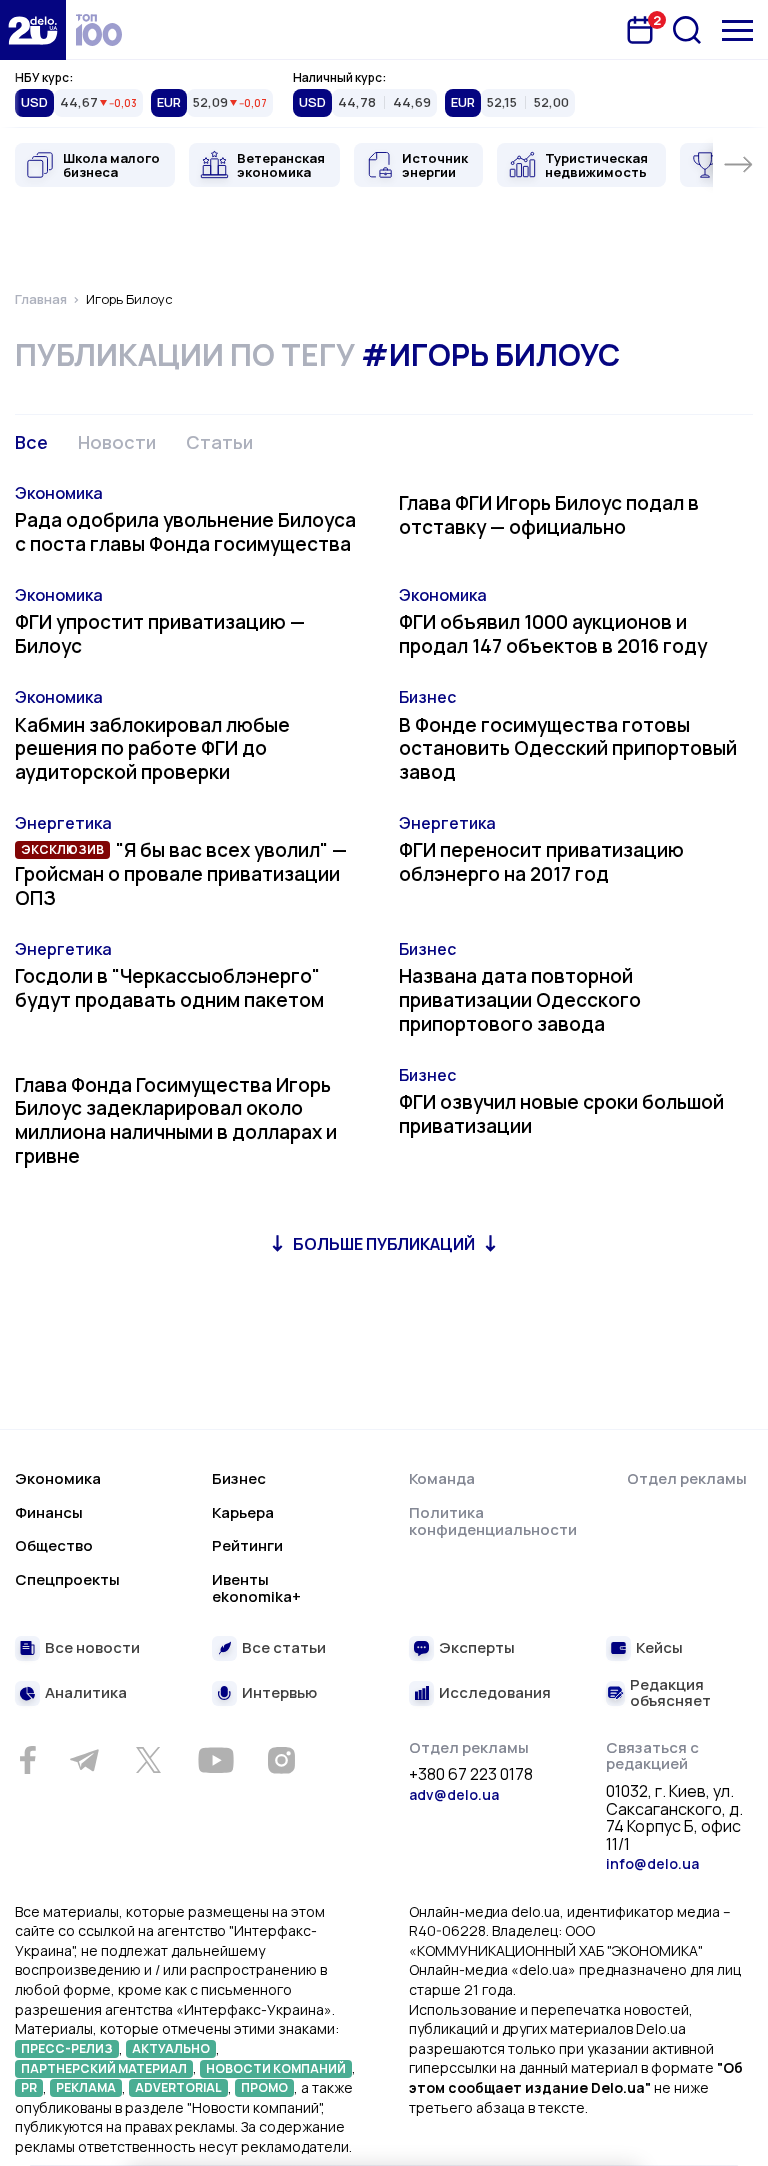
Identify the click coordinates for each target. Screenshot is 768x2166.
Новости (117, 442)
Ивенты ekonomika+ (256, 1588)
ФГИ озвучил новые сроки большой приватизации (561, 1114)
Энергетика (63, 823)
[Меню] (737, 30)
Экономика (59, 493)
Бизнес (427, 697)
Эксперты (477, 1648)
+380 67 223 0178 (471, 1775)
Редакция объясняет (670, 1693)
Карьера (243, 1512)
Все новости (92, 1648)
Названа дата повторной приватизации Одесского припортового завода (520, 1000)
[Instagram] (281, 1760)
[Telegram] (84, 1760)
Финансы (49, 1512)
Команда (442, 1478)
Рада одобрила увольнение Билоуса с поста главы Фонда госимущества (185, 532)
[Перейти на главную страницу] (33, 30)
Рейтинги (247, 1545)
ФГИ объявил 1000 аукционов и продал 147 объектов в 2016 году (553, 634)
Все (31, 442)
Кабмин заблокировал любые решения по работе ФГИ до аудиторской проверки (152, 749)
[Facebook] (27, 1760)
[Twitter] (148, 1760)
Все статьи (284, 1648)
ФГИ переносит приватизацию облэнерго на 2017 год (541, 862)
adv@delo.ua (454, 1794)
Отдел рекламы (687, 1478)
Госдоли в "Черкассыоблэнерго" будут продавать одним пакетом (169, 988)
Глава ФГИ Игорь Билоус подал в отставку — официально (549, 515)
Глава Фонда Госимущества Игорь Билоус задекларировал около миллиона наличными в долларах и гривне (176, 1120)
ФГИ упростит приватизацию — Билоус (160, 634)
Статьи (219, 442)
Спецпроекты (67, 1579)
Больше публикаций (384, 1244)
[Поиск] (687, 30)
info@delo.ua (652, 1863)
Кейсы (659, 1648)
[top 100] (99, 30)
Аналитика (86, 1693)
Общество (54, 1545)
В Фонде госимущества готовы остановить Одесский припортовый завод (568, 749)
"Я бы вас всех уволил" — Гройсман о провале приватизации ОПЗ (181, 874)
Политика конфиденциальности (493, 1521)
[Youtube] (215, 1760)
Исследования (495, 1693)
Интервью (279, 1693)
